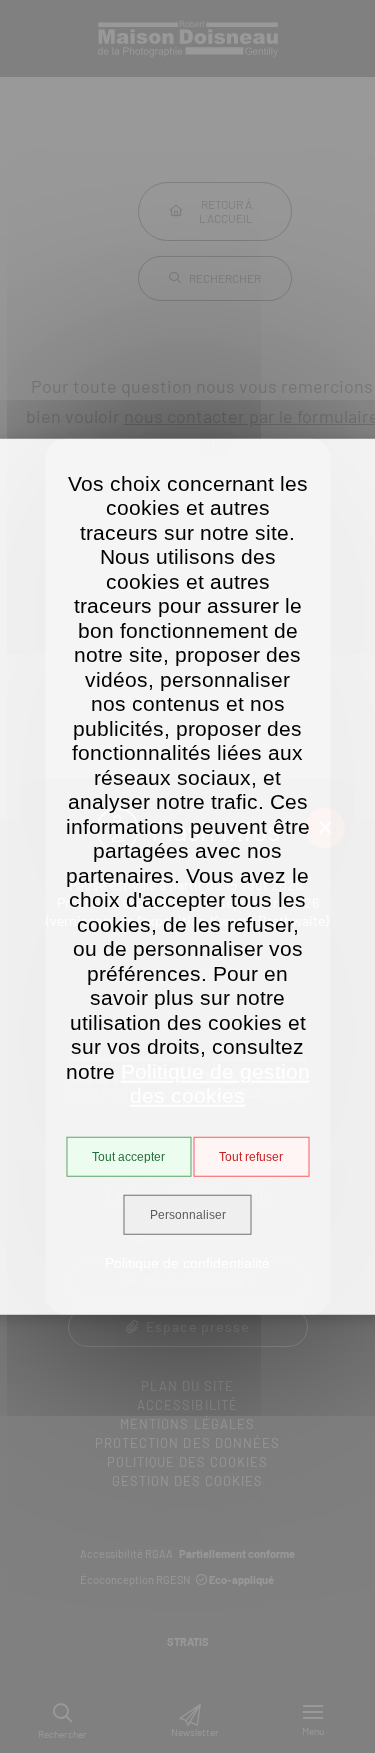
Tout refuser (251, 1157)
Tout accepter (128, 1157)
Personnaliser (188, 1215)
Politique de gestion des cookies (215, 1083)
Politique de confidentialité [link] (187, 1263)
